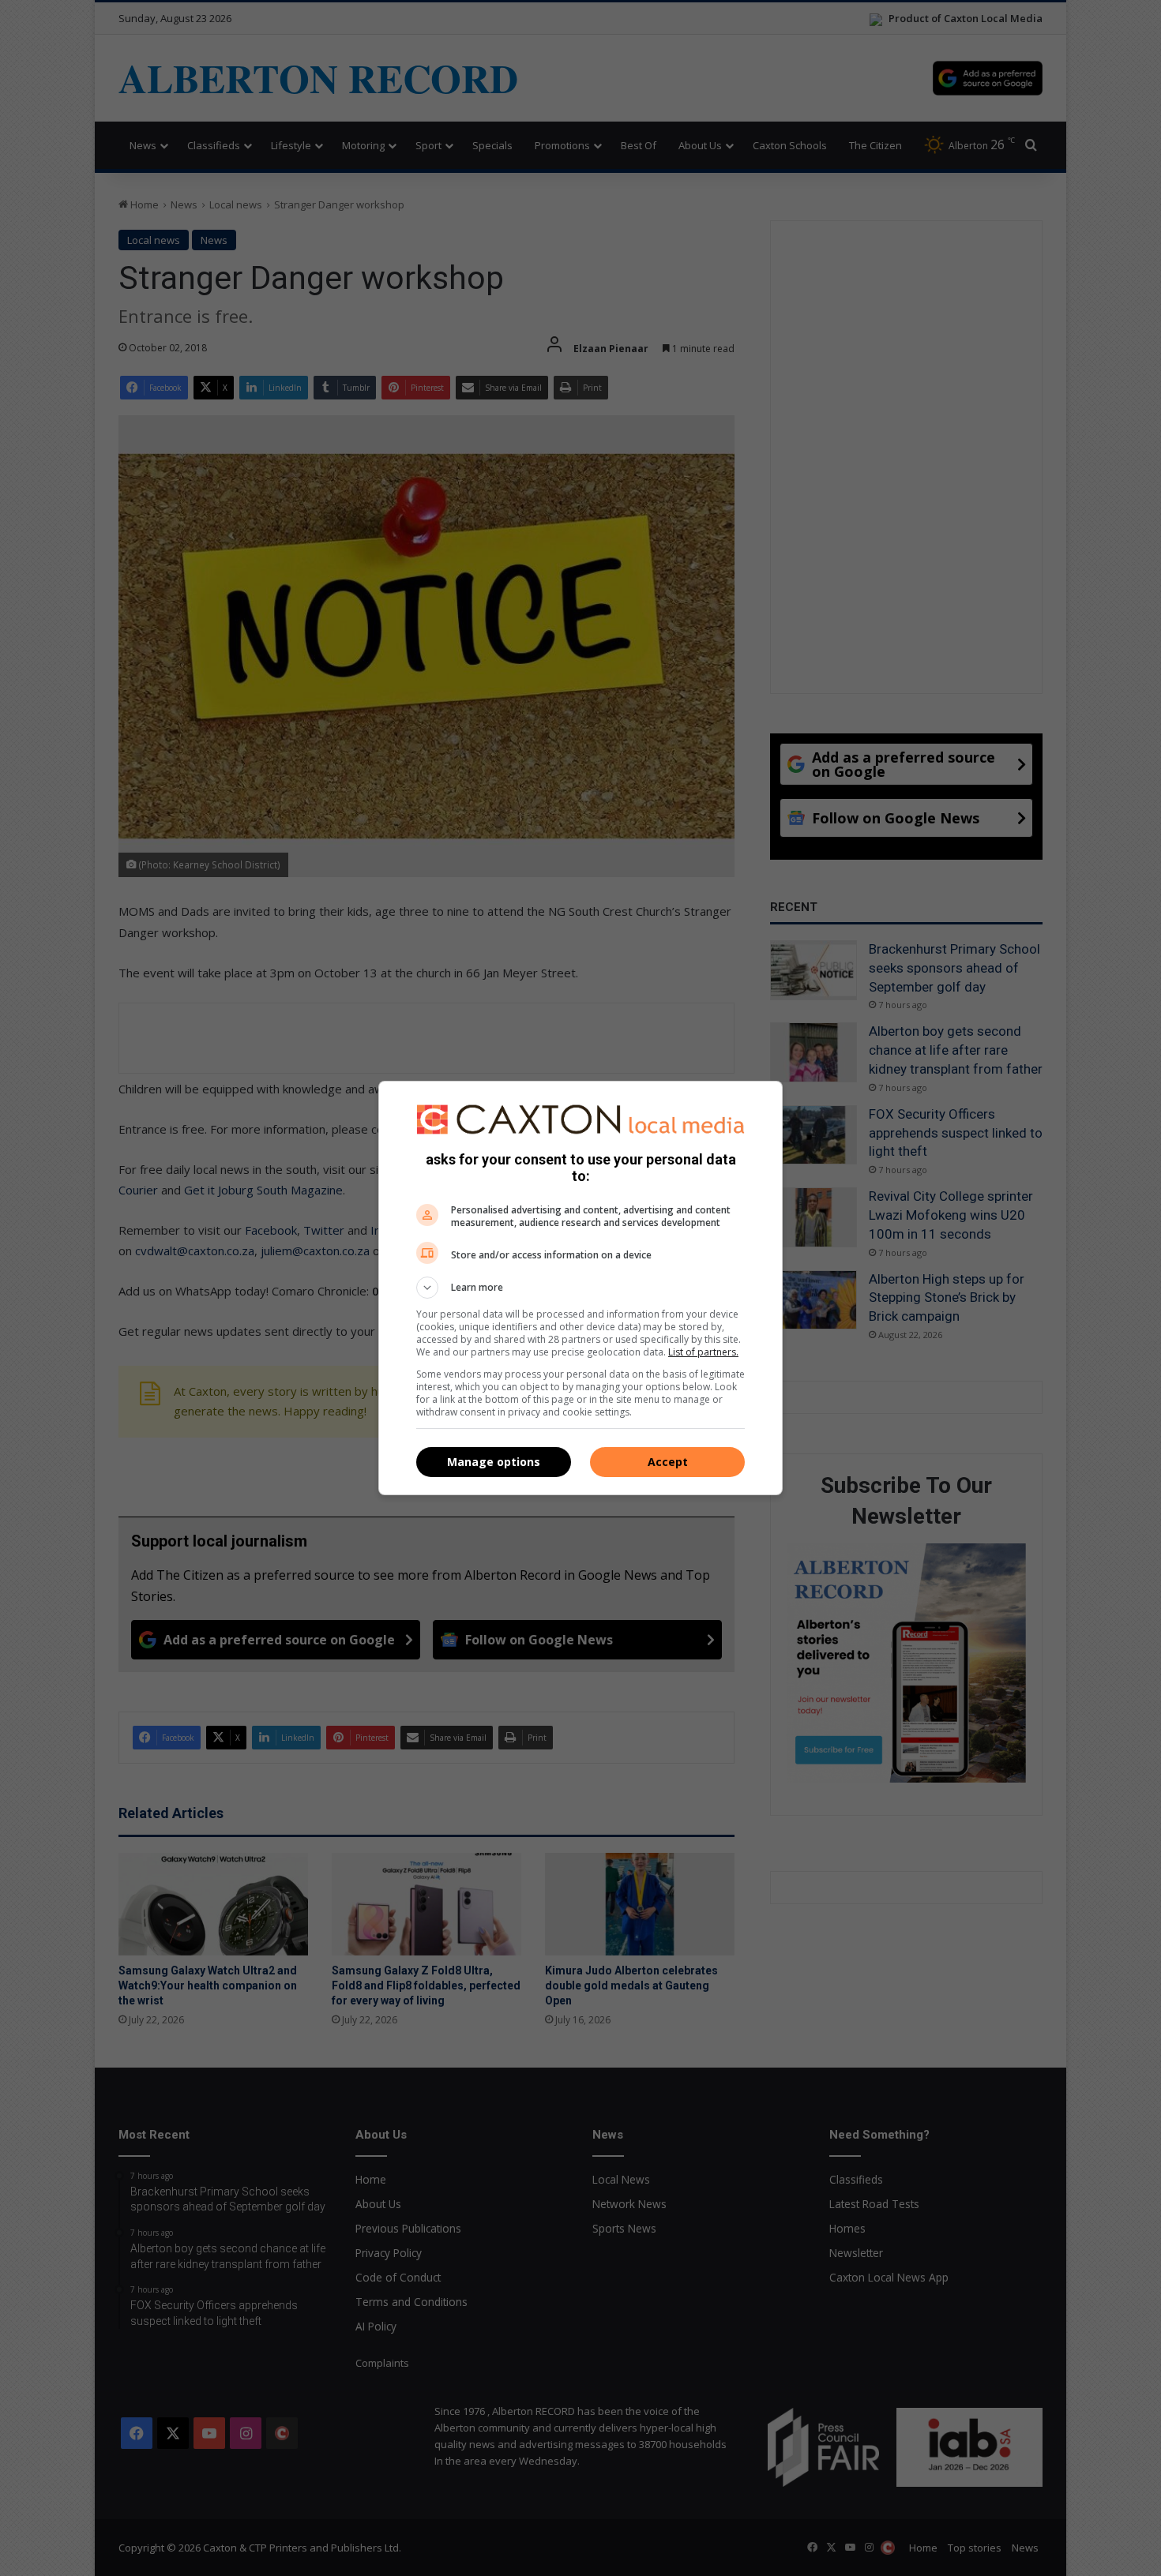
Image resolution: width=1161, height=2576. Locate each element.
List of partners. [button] (703, 1352)
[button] (580, 1288)
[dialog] (580, 1288)
